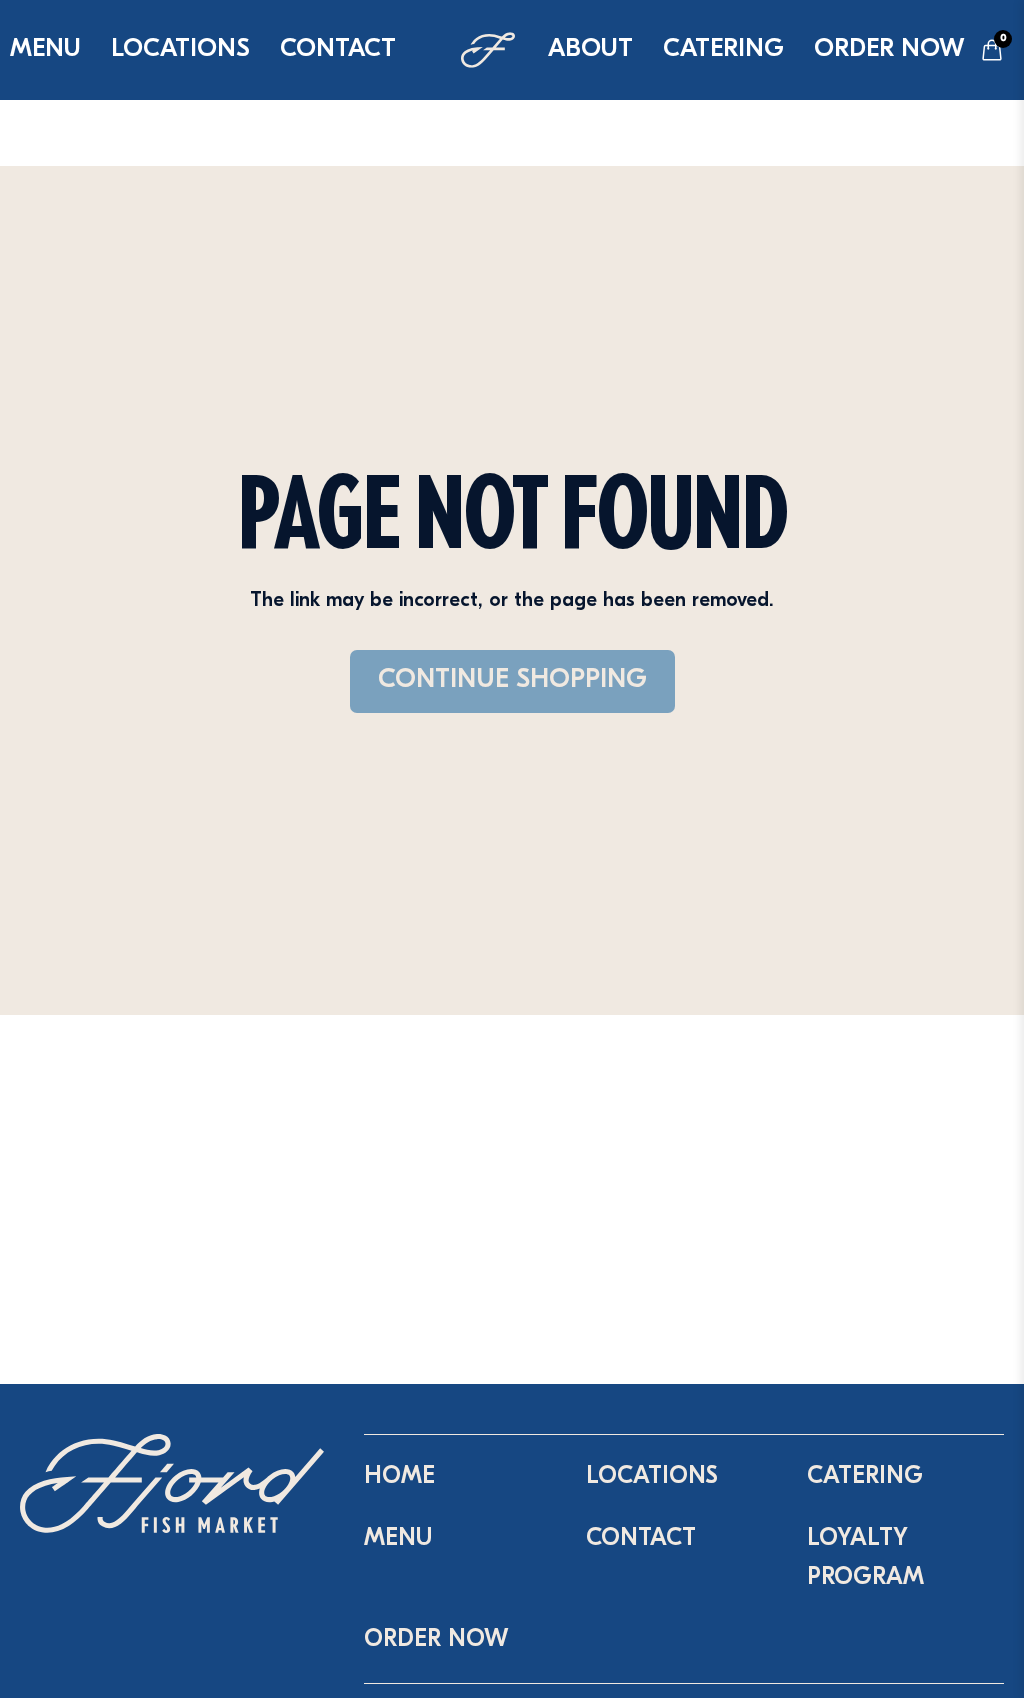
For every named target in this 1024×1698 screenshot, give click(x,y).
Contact (338, 49)
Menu (398, 1539)
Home (399, 1477)
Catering (723, 49)
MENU (45, 49)
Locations (180, 49)
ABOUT (590, 49)
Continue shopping (512, 680)
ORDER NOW (889, 49)
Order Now (436, 1640)
